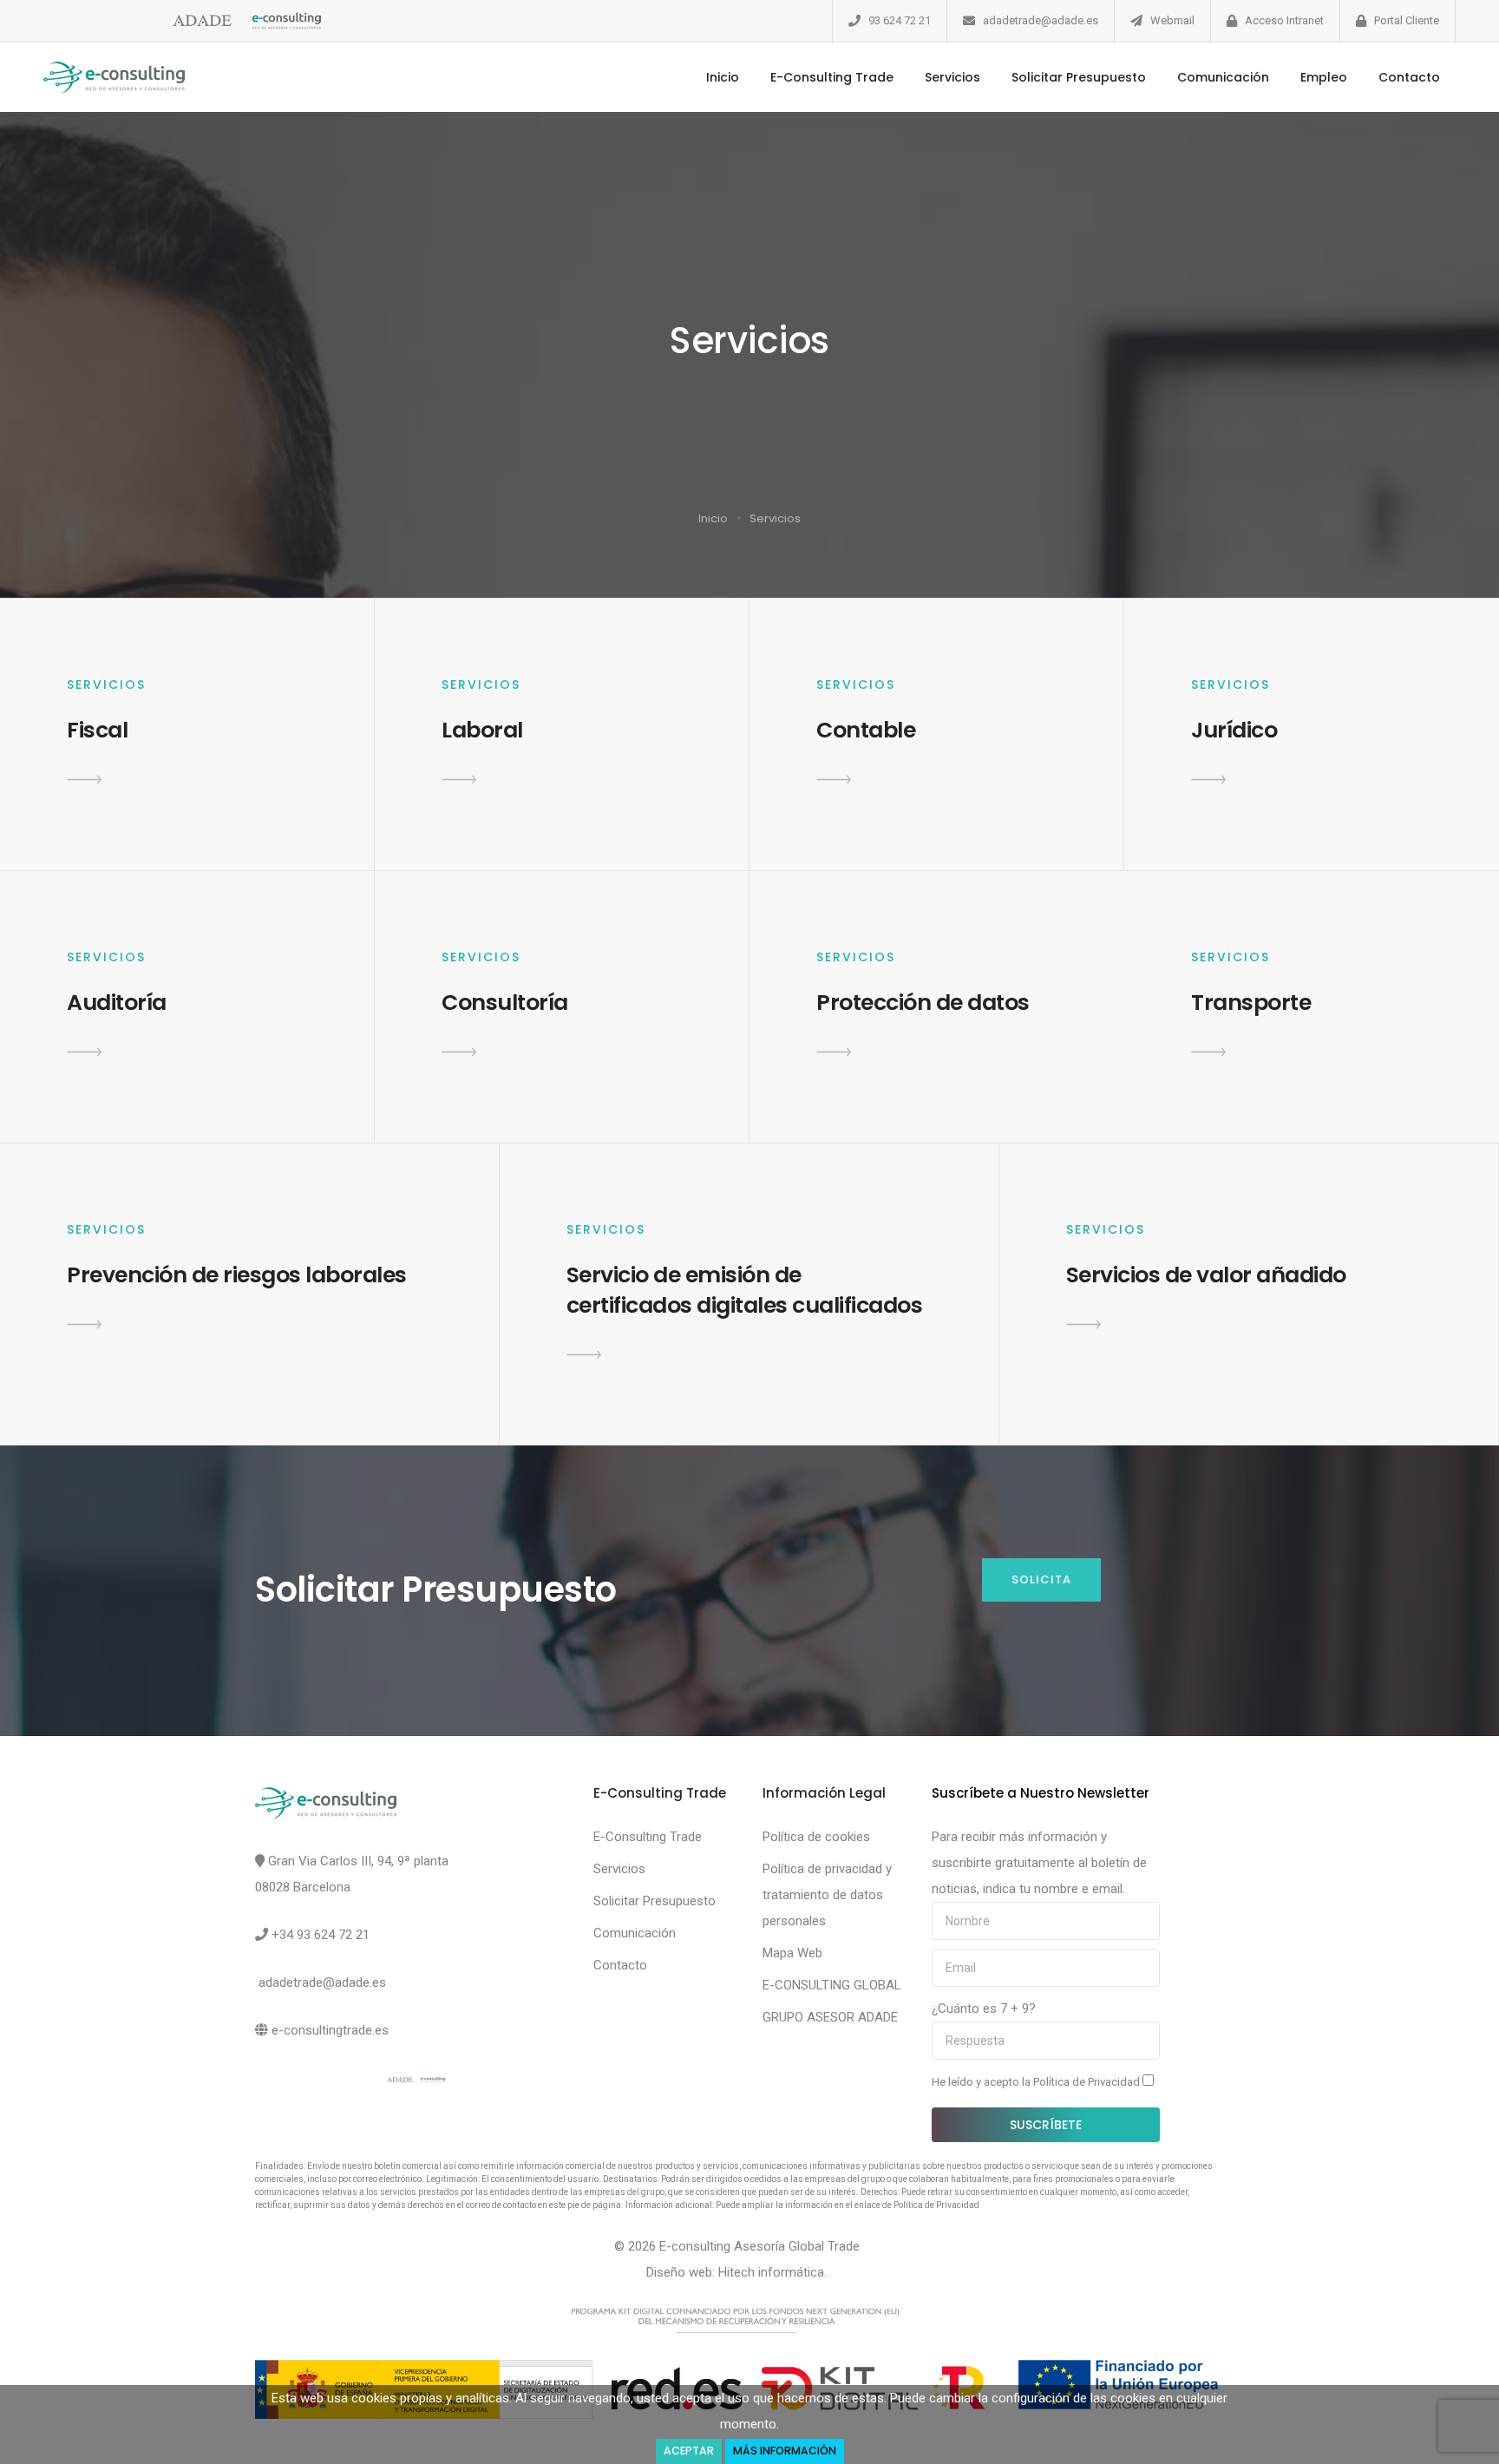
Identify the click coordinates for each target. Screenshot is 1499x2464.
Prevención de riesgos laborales (237, 1275)
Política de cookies (816, 1837)
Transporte (1251, 1003)
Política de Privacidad (1088, 2082)
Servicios (952, 77)
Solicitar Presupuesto (1079, 77)
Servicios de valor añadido (1206, 1275)
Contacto (1409, 77)
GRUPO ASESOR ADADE (830, 2017)
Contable (866, 730)
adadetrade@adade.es (1041, 20)
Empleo (1324, 77)
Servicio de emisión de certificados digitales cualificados (745, 1290)
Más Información (785, 2451)
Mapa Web (792, 1953)
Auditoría (117, 1003)
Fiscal (97, 730)
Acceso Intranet (1284, 20)
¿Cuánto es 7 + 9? (984, 2009)
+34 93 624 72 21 (321, 1935)
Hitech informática (771, 2272)
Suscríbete (1046, 2125)
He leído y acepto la (1037, 2082)
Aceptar (689, 2451)
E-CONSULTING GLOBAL (832, 1985)
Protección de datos (923, 1003)
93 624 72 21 (900, 20)
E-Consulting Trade (832, 77)
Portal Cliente (1407, 20)
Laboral (482, 730)
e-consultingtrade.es (330, 2030)
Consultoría (505, 1003)
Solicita (1041, 1579)
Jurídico (1234, 730)
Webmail (1172, 20)
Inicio (723, 77)
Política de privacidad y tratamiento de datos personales (827, 1895)
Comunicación (1223, 77)
